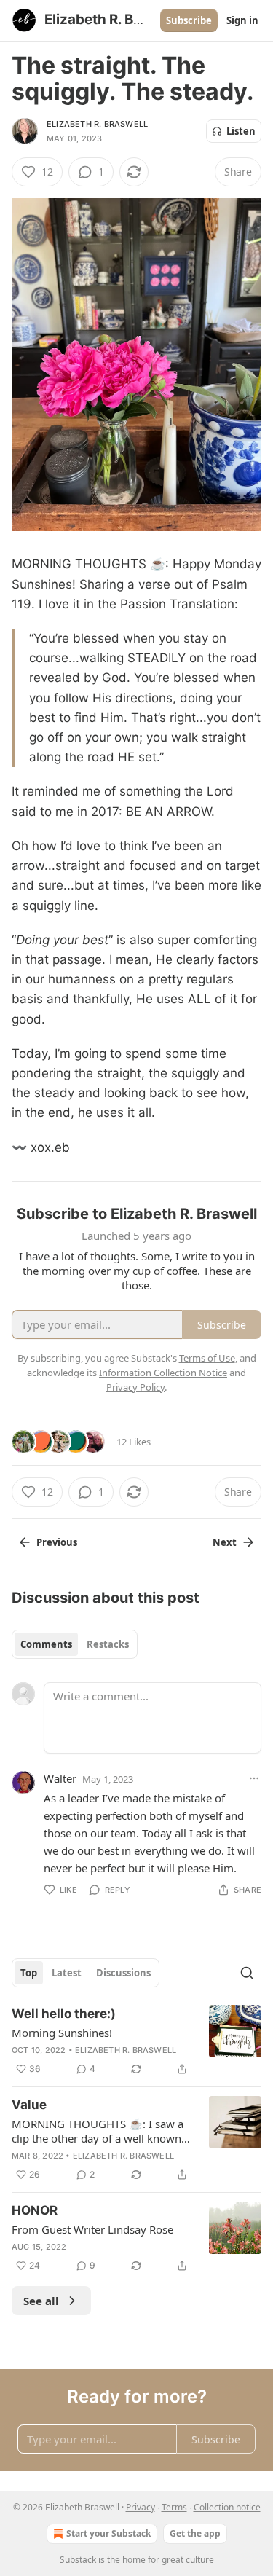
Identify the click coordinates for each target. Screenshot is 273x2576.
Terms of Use (207, 1358)
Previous (57, 1542)
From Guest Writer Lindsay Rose (92, 2229)
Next (225, 1542)
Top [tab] (29, 1973)
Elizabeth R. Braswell (97, 124)
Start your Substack (108, 2533)
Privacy (141, 2507)
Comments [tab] (46, 1644)
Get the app (195, 2533)
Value (29, 2105)
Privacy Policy (135, 1387)
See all (41, 2301)
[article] (136, 2041)
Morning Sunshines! (62, 2033)
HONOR (35, 2210)
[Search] (247, 1973)
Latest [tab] (67, 1973)
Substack (78, 2560)
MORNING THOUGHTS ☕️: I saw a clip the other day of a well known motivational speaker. (98, 2131)
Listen (241, 131)
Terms (174, 2507)
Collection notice (227, 2507)
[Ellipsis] (254, 1778)
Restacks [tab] (108, 1644)
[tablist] (75, 1644)
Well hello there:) (64, 2014)
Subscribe (189, 20)
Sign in (242, 20)
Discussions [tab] (123, 1973)
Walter (60, 1778)
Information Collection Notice (163, 1373)
